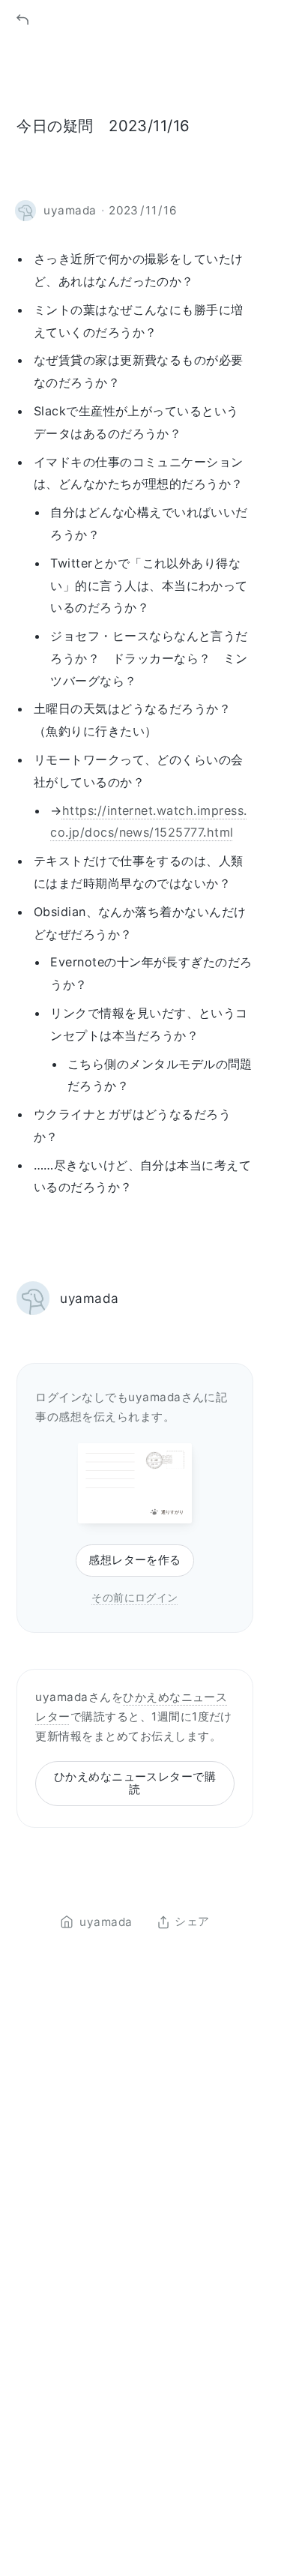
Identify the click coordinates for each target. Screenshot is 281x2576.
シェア (192, 1922)
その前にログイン (135, 1597)
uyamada (89, 1298)
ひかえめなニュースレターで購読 (135, 1783)
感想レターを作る (135, 1560)
